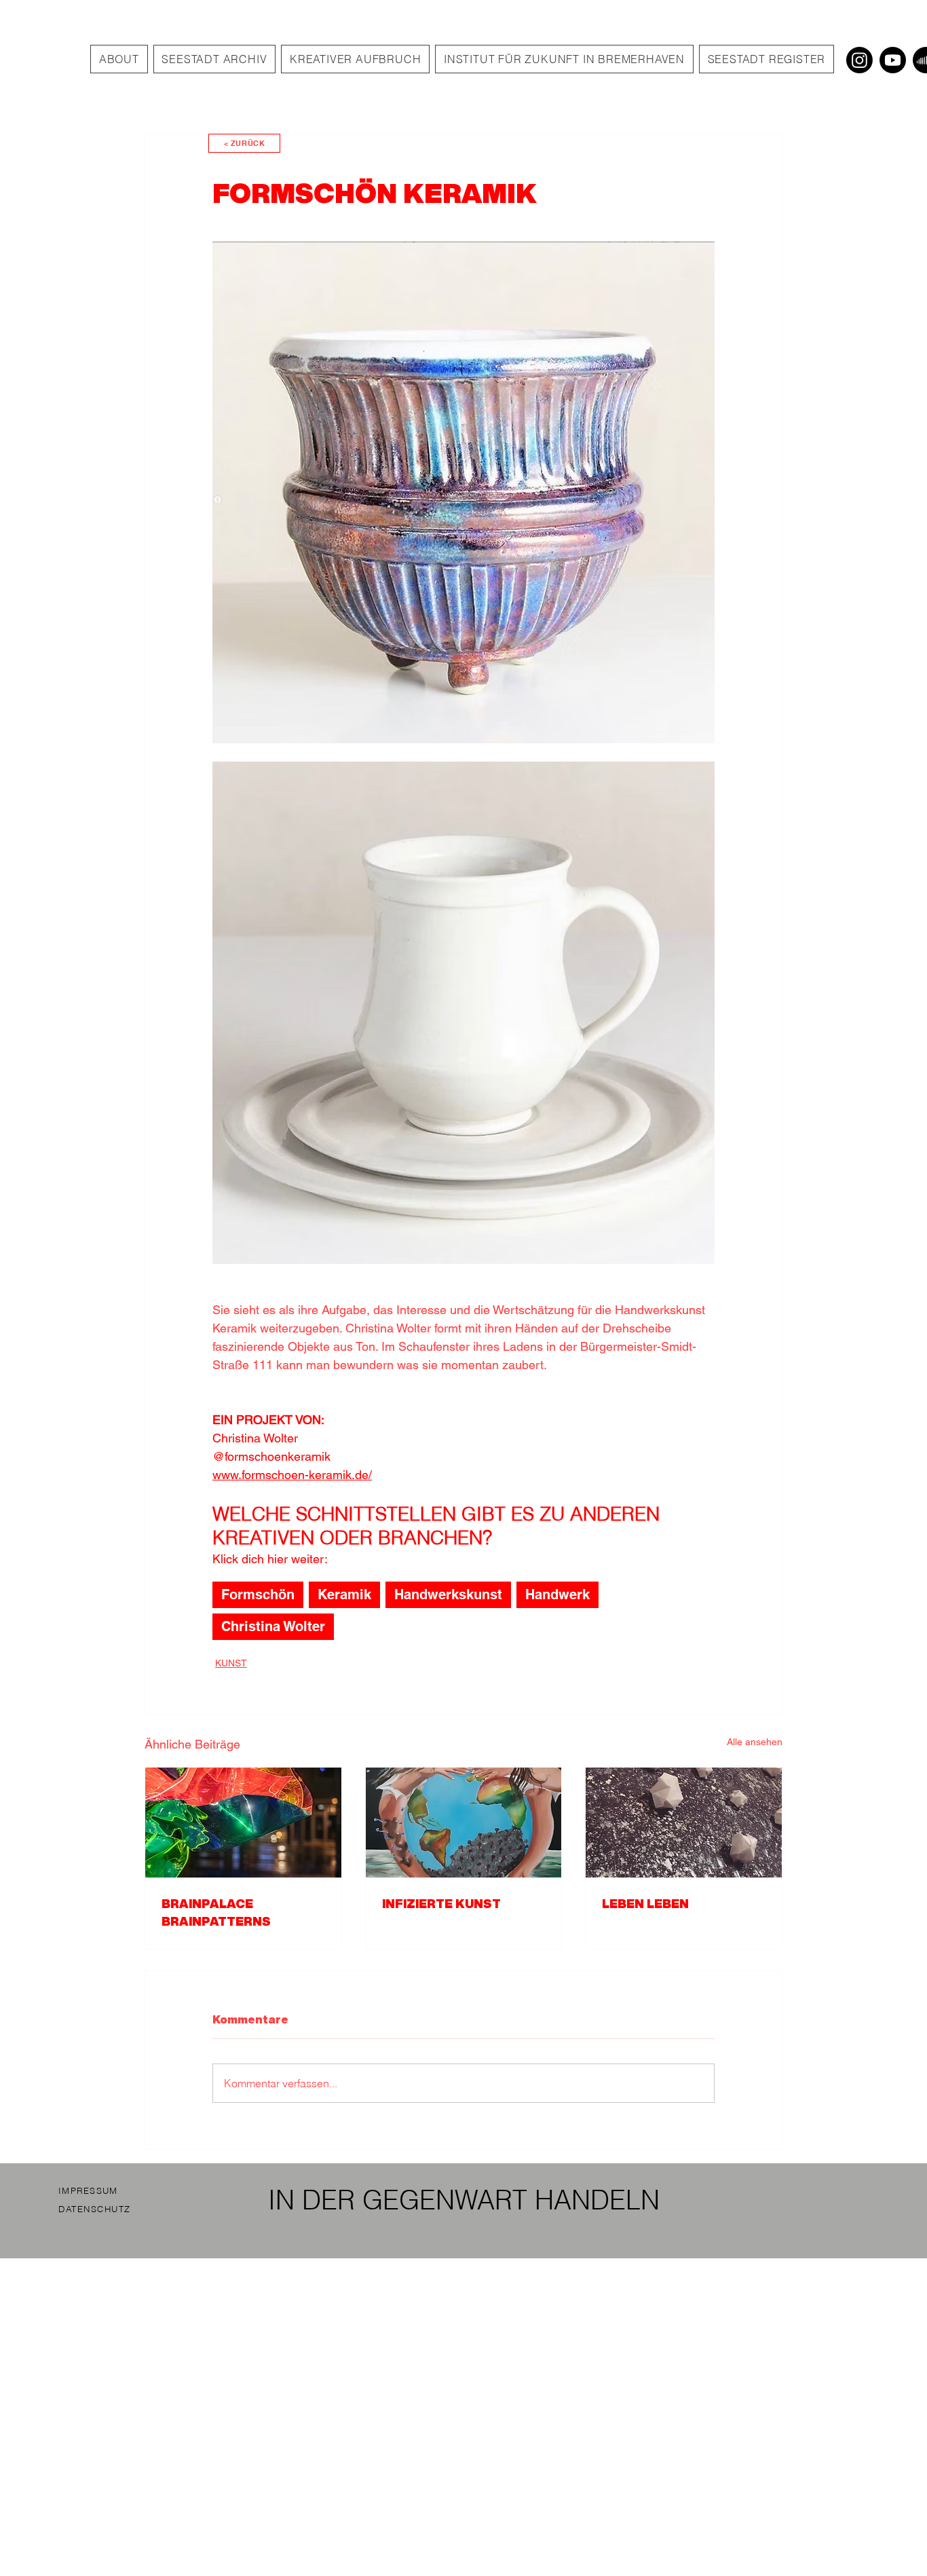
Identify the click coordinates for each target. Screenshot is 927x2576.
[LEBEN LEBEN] (684, 1823)
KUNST (231, 1663)
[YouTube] (893, 60)
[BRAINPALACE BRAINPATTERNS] (243, 1823)
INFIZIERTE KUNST (441, 1903)
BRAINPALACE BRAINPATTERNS (216, 1912)
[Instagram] (859, 60)
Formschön (258, 1594)
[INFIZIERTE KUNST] (464, 1823)
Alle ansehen (755, 1742)
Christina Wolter (273, 1626)
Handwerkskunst (448, 1594)
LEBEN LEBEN (645, 1903)
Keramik (344, 1594)
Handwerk (557, 1594)
